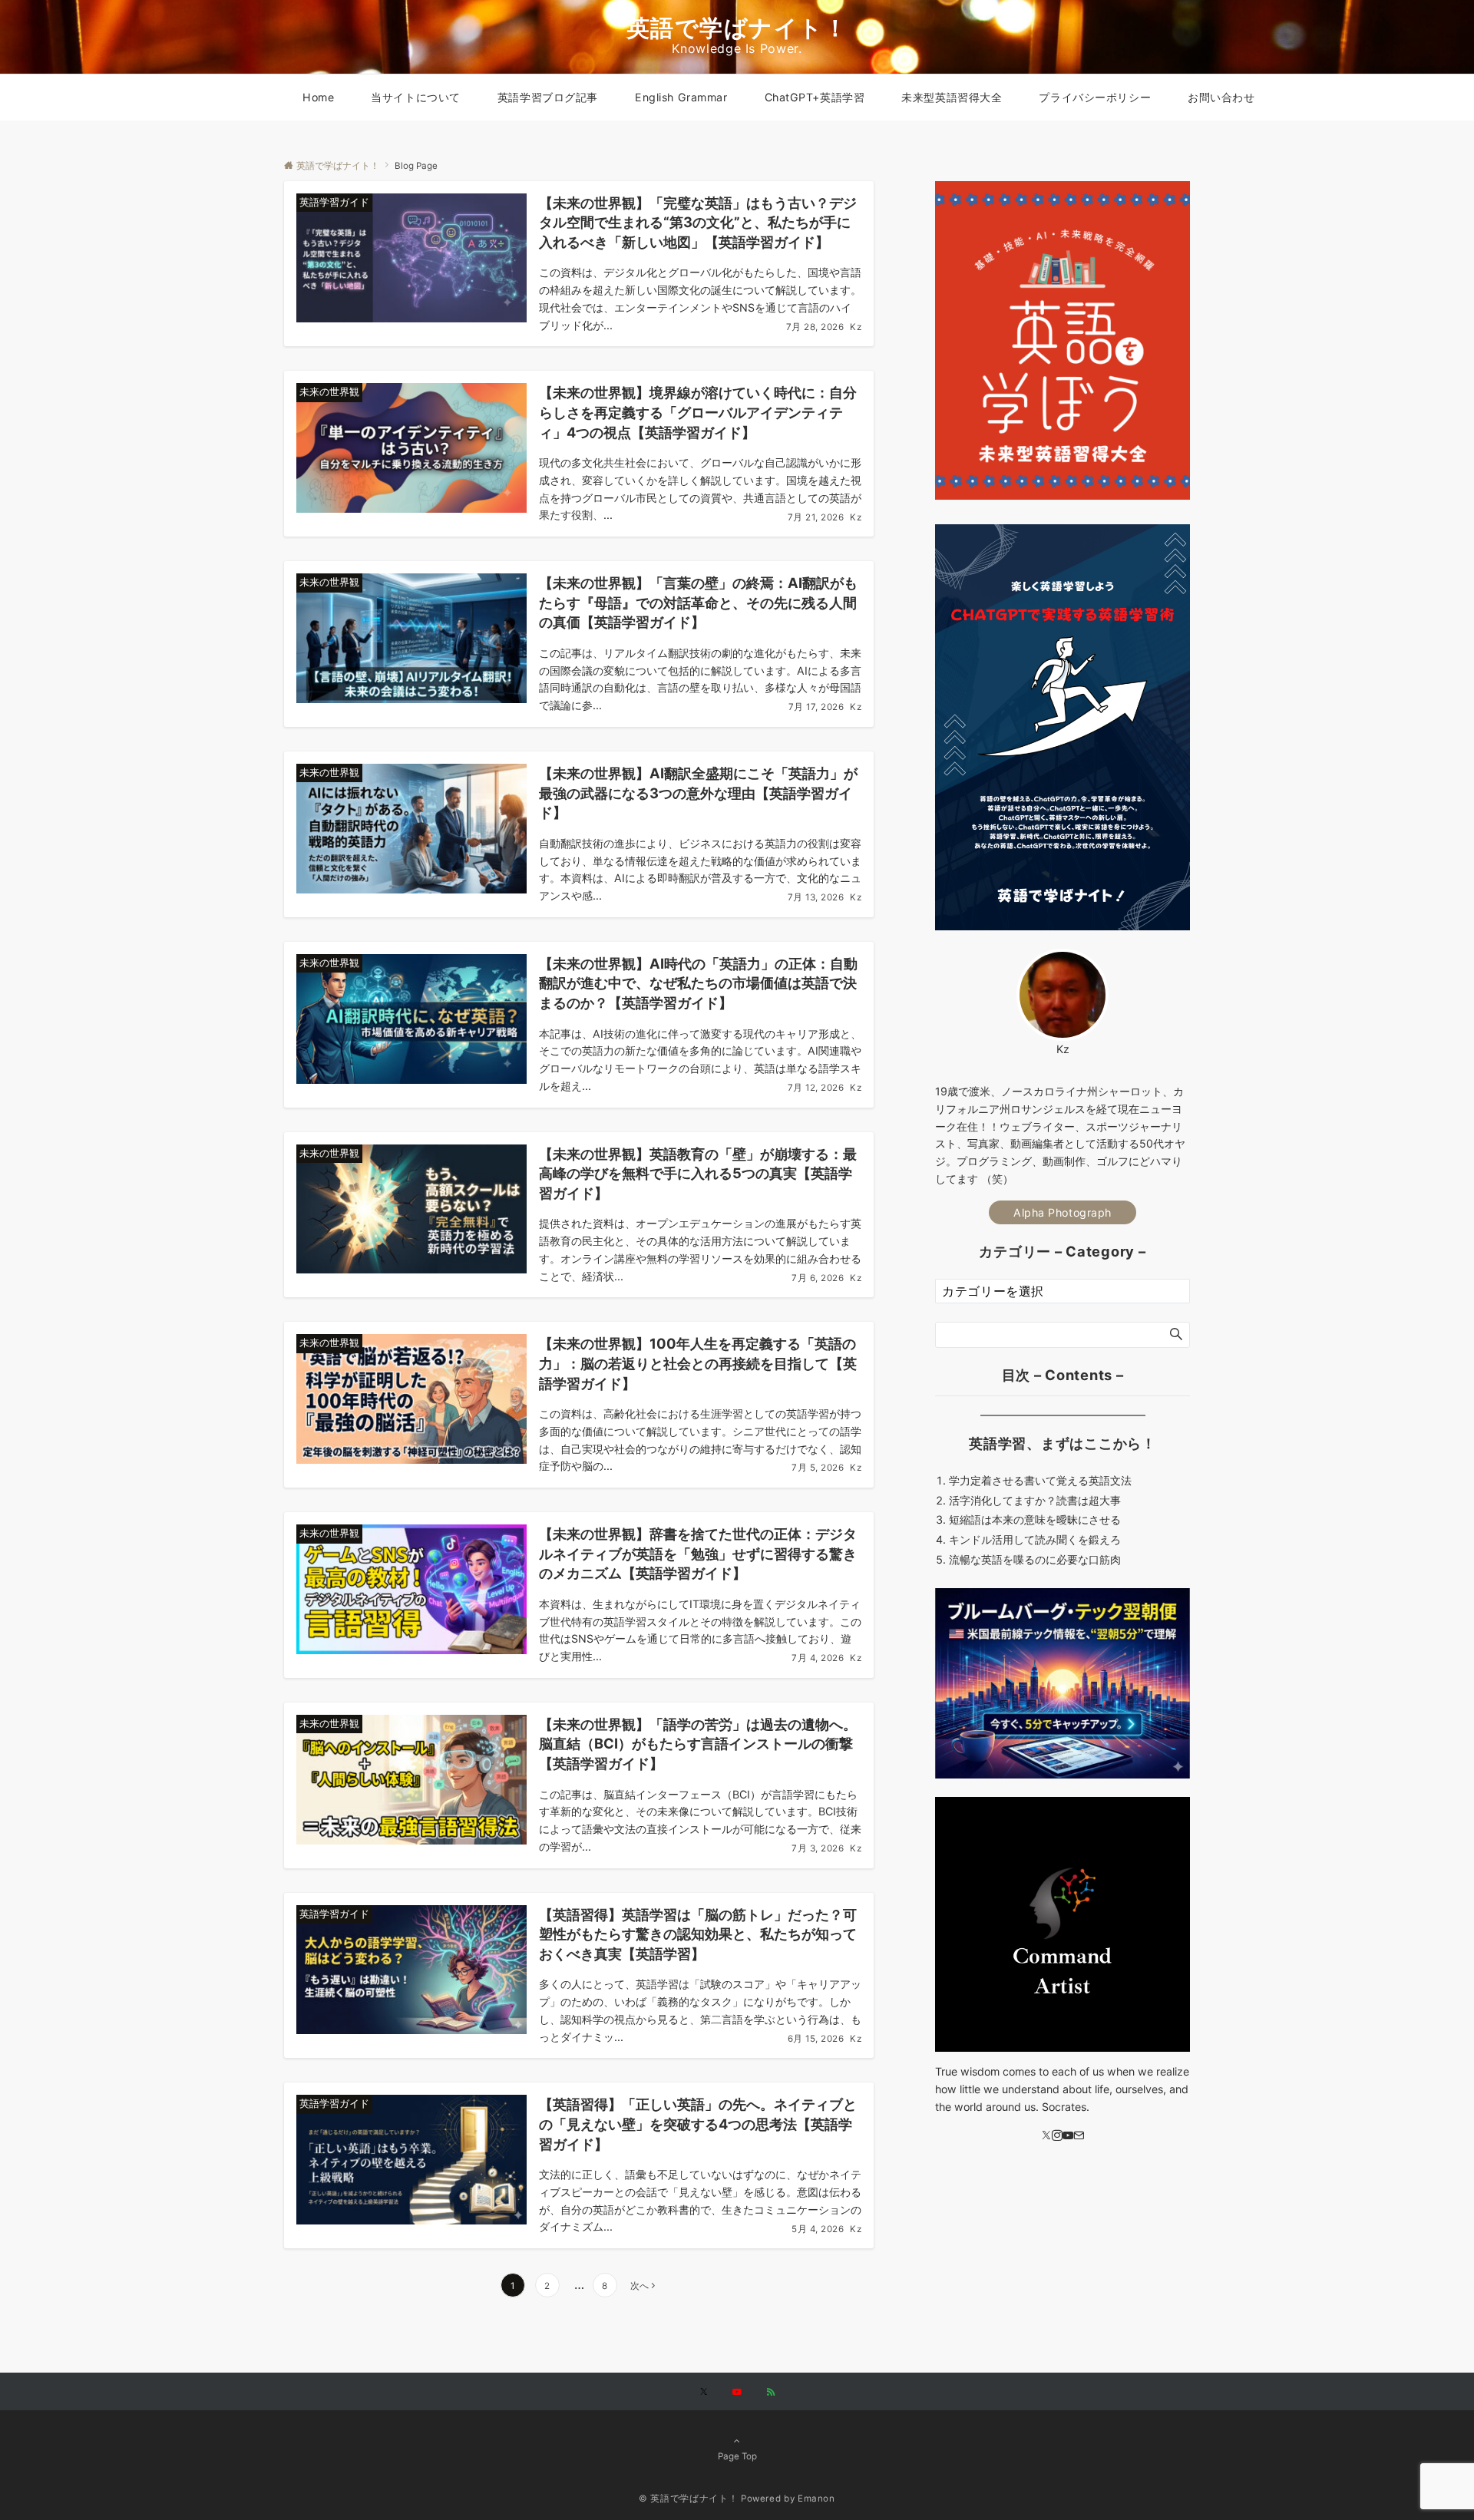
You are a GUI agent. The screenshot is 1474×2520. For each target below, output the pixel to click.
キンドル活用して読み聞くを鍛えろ (1035, 1540)
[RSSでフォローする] (771, 2393)
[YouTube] (1068, 2137)
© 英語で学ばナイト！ (688, 2499)
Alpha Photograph (1063, 1212)
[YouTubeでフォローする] (737, 2393)
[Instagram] (1057, 2137)
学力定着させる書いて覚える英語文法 (1040, 1481)
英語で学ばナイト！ (737, 28)
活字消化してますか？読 (1008, 1501)
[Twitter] (1046, 2137)
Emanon (816, 2499)
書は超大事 (1094, 1501)
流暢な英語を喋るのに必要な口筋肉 (1035, 1559)
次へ (640, 2286)
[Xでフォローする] (704, 2393)
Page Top (737, 2456)
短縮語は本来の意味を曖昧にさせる (1035, 1520)
